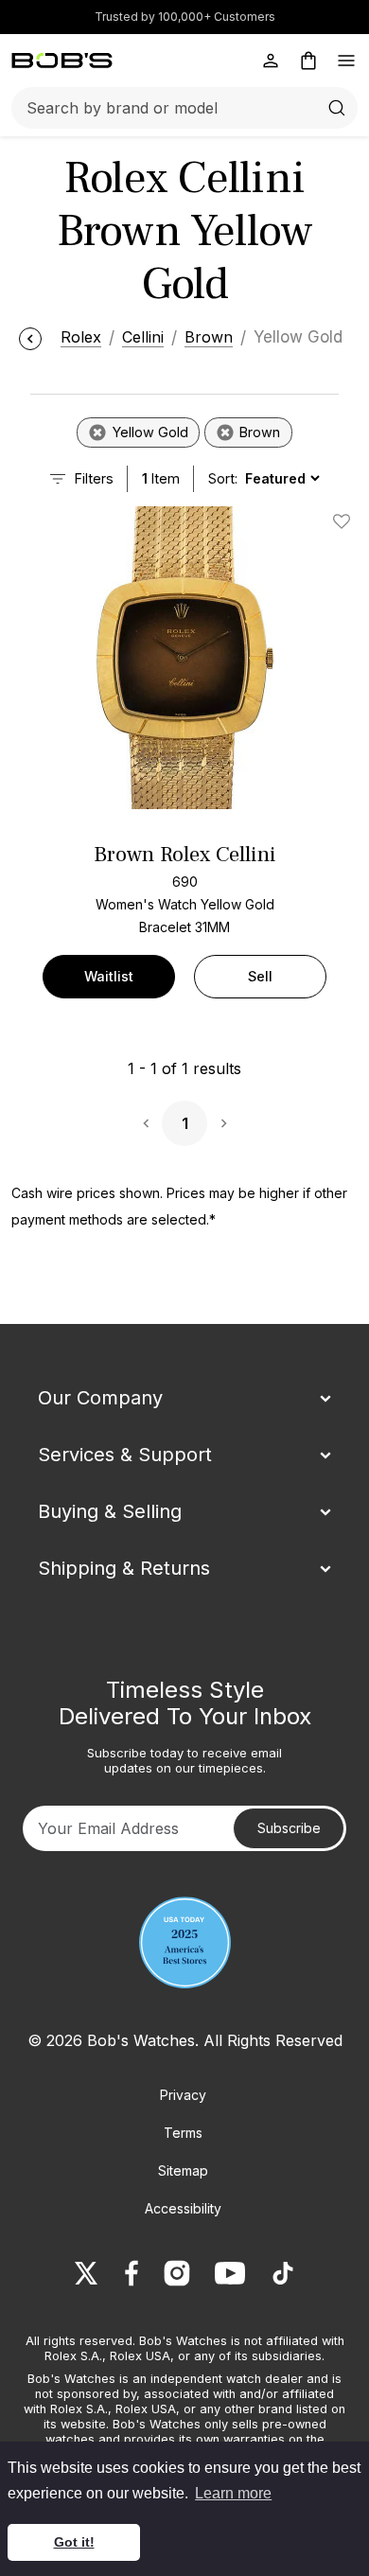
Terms (183, 2133)
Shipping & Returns (124, 1568)
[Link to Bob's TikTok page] (283, 2273)
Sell (260, 976)
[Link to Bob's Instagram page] (177, 2273)
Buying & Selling (110, 1511)
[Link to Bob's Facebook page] (132, 2273)
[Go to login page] (271, 61)
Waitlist (109, 976)
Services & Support (125, 1455)
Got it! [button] (74, 2542)
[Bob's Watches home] (62, 61)
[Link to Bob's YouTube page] (230, 2273)
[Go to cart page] (308, 61)
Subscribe (289, 1828)
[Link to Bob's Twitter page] (86, 2273)
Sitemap (183, 2170)
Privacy (183, 2095)
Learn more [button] (233, 2493)
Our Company (100, 1398)
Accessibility (183, 2208)
